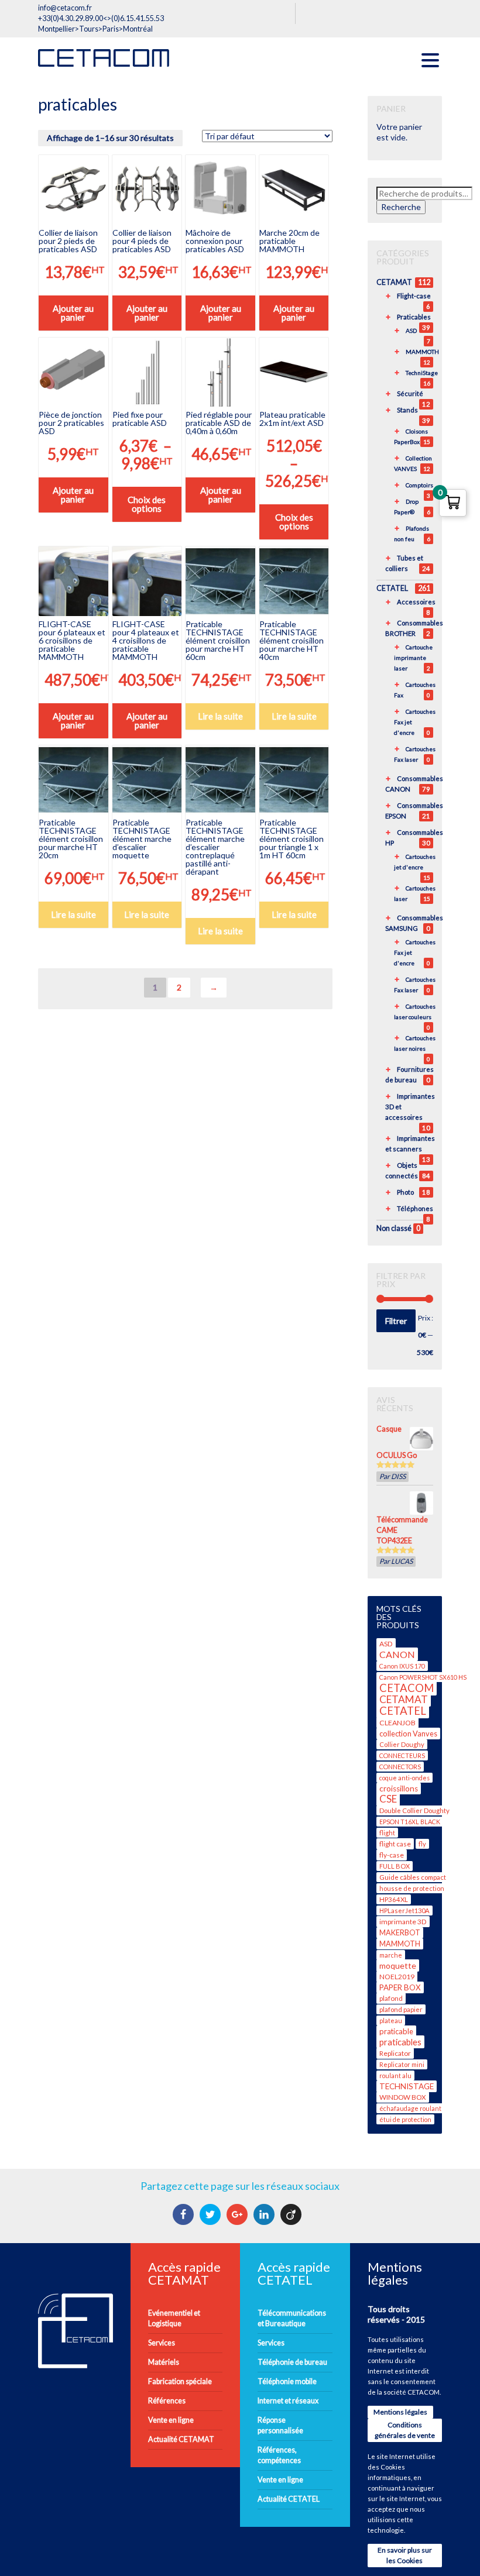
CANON (397, 1654)
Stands (407, 410)
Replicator (395, 2053)
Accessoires (416, 602)
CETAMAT (394, 282)
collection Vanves (408, 1734)
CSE (388, 1799)
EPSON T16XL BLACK (410, 1822)
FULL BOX (395, 1866)
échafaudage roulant (410, 2108)
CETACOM (407, 1688)
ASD (411, 331)
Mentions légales (400, 2412)
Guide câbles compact (413, 1877)
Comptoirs (419, 485)
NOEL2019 (397, 1977)
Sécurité (410, 393)
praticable (396, 2031)
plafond (391, 1998)
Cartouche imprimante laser (413, 658)
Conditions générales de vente (405, 2430)
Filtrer (396, 1321)
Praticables (414, 317)
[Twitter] (212, 2214)
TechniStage (422, 373)
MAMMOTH (422, 352)
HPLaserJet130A (404, 1910)
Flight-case (414, 296)
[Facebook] (185, 2214)
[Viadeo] (292, 2214)
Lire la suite (220, 716)
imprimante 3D (403, 1922)
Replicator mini (402, 2064)
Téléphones (415, 1208)
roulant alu (395, 2075)
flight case (395, 1844)
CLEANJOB (397, 1723)
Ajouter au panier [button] (73, 313)
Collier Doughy (402, 1744)
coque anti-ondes (404, 1778)
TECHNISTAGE (407, 2086)
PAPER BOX (400, 1987)
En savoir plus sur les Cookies (405, 2555)
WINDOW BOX (403, 2097)
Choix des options (147, 504)
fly (422, 1844)
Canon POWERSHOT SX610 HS (423, 1677)
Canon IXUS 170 (402, 1666)
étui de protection (405, 2119)
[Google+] (239, 2214)
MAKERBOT (400, 1933)
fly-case (392, 1855)
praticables (400, 2042)
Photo (405, 1192)
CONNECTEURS (402, 1755)
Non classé (394, 1228)
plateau (391, 2020)
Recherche (401, 207)
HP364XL (394, 1899)
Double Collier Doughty (414, 1810)
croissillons (399, 1789)
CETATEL (392, 588)
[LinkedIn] (265, 2214)
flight (387, 1833)
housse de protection (412, 1888)
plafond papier (401, 2009)
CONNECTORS (400, 1767)
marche (391, 1955)
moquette (398, 1965)
